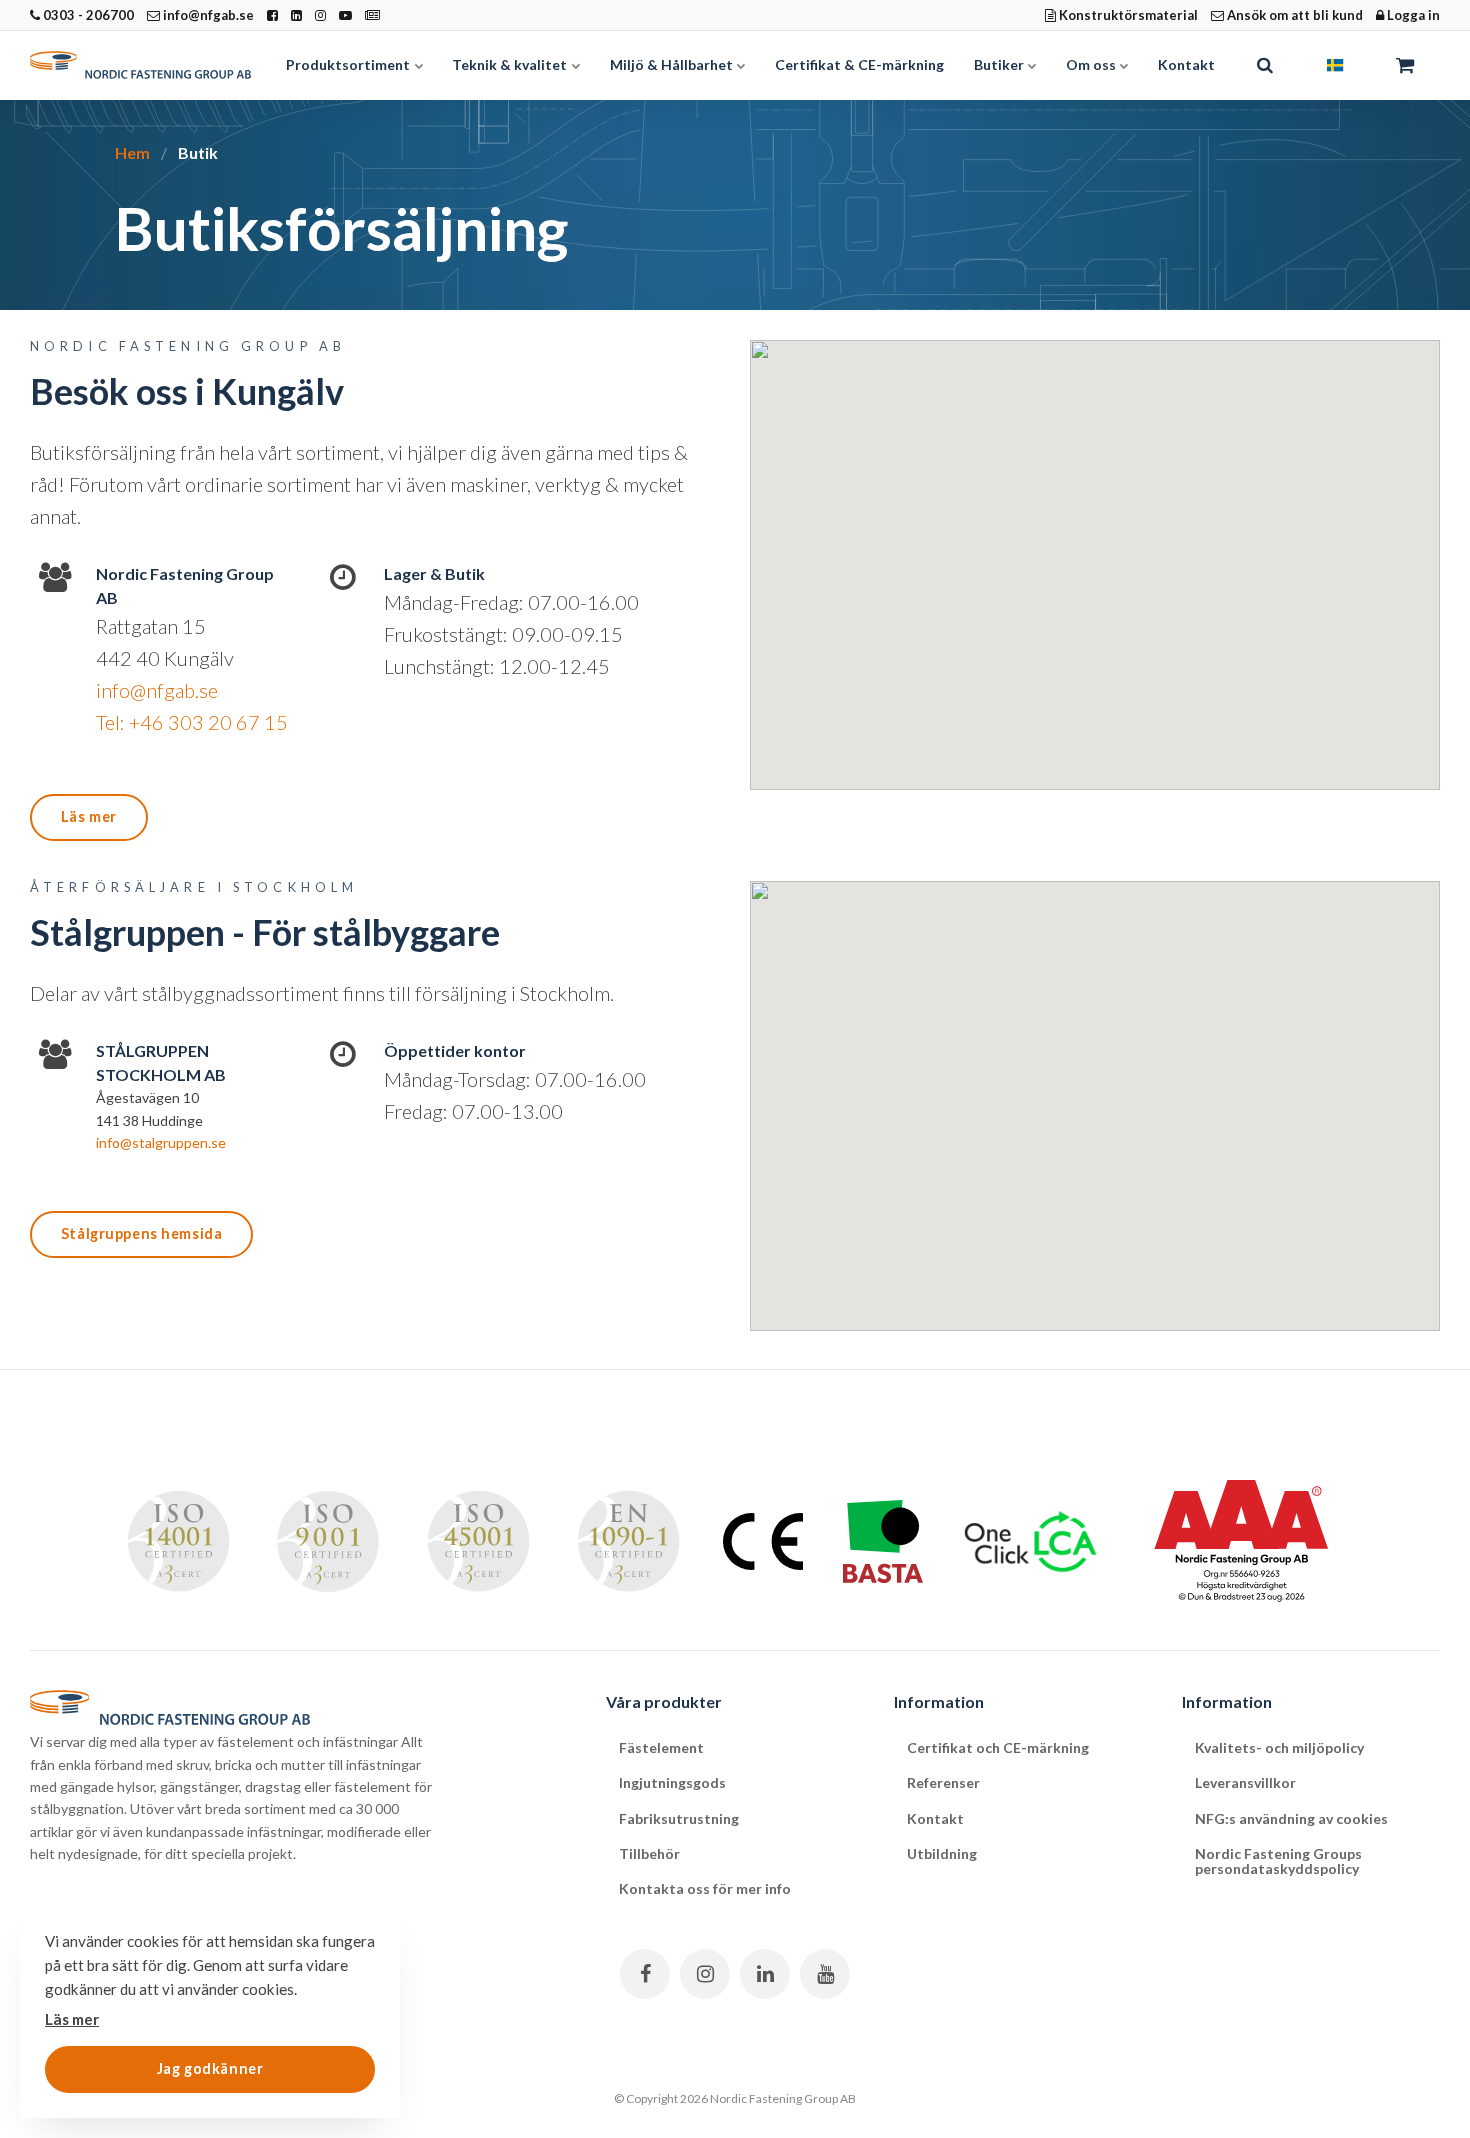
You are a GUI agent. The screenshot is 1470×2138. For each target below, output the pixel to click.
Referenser (943, 1782)
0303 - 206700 (87, 15)
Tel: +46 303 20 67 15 (192, 722)
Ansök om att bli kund (1293, 15)
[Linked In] (765, 1974)
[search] (1265, 65)
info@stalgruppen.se (161, 1142)
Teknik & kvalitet (511, 64)
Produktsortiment (349, 64)
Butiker (1000, 64)
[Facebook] (645, 1974)
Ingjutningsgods (672, 1782)
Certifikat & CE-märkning (859, 64)
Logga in (1412, 15)
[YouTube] (825, 1974)
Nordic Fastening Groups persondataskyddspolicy (1278, 1861)
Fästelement (661, 1747)
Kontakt (1186, 64)
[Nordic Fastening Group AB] (140, 65)
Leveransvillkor (1245, 1782)
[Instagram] (705, 1974)
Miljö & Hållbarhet (673, 64)
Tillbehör (649, 1853)
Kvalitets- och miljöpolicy (1279, 1747)
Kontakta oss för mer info (705, 1888)
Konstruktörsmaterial (1127, 15)
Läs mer (89, 816)
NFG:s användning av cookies (1291, 1818)
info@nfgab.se (207, 15)
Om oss (1092, 64)
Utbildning (942, 1853)
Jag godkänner (210, 2068)
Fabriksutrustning (679, 1818)
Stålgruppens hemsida (142, 1233)
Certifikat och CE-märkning (998, 1747)
